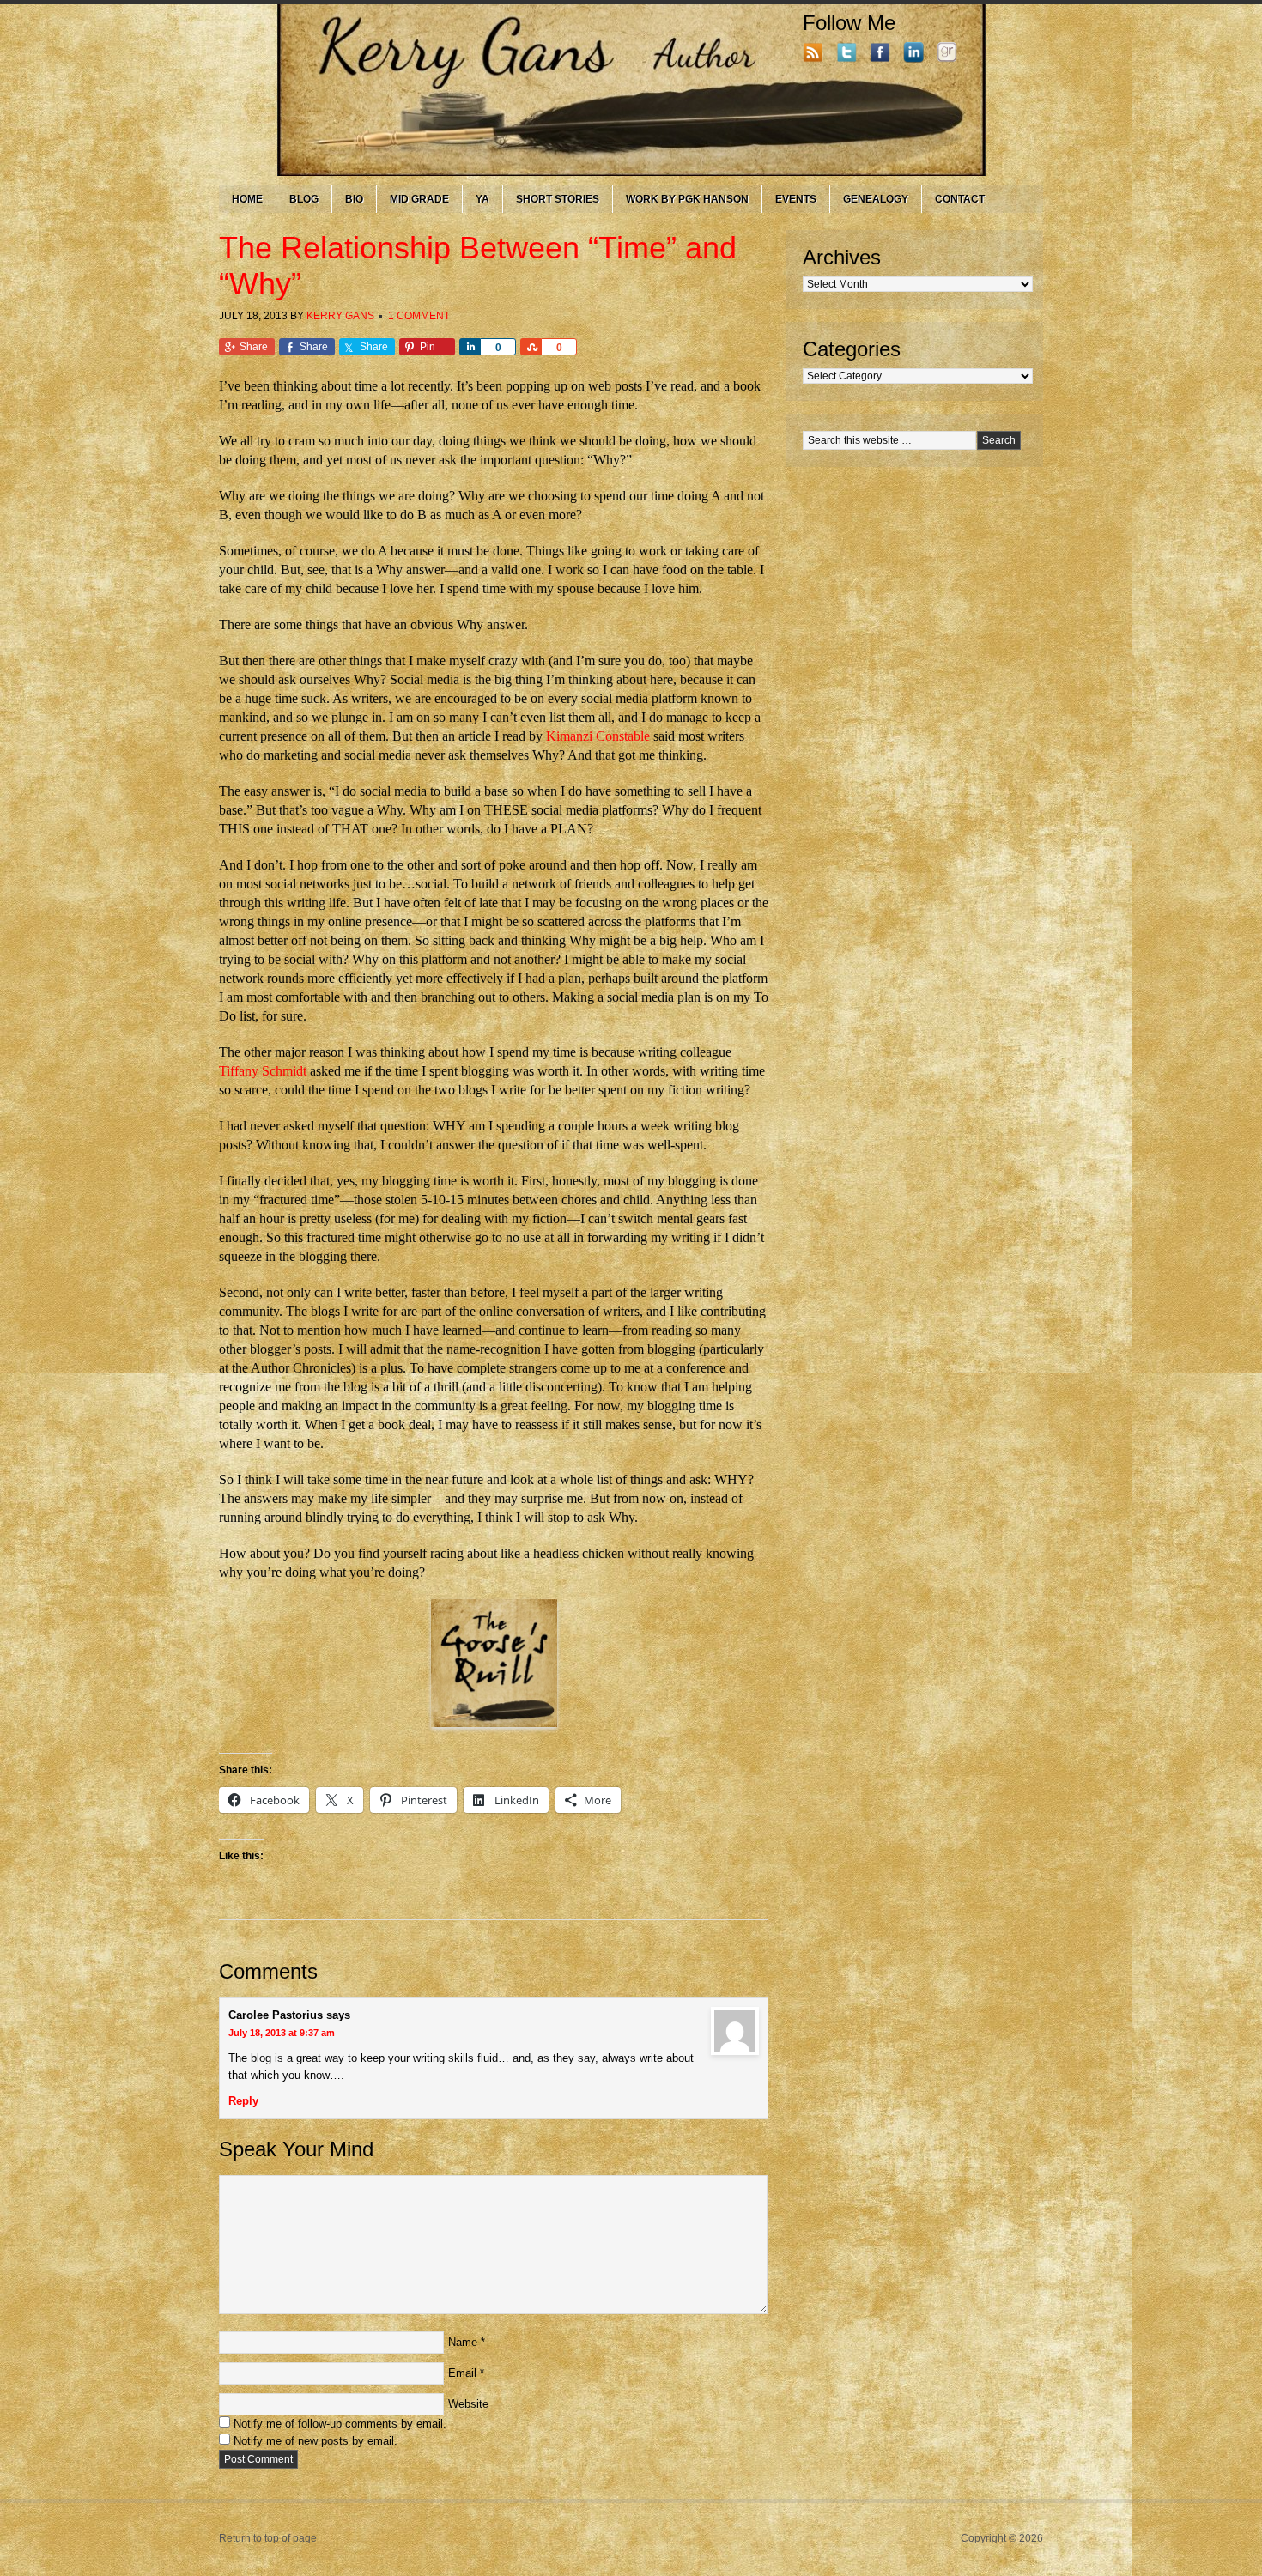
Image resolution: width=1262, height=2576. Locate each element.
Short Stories (558, 199)
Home (247, 199)
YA (482, 199)
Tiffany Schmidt (263, 1071)
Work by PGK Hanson (687, 199)
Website (468, 2404)
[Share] (470, 347)
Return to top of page (268, 2538)
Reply (243, 2101)
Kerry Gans (340, 316)
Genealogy (876, 199)
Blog (304, 199)
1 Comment (419, 316)
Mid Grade (419, 199)
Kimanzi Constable (598, 736)
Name (463, 2342)
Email (462, 2373)
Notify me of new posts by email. (315, 2441)
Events (796, 199)
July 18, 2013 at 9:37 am (282, 2033)
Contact (960, 199)
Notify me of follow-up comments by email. (340, 2424)
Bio (354, 199)
